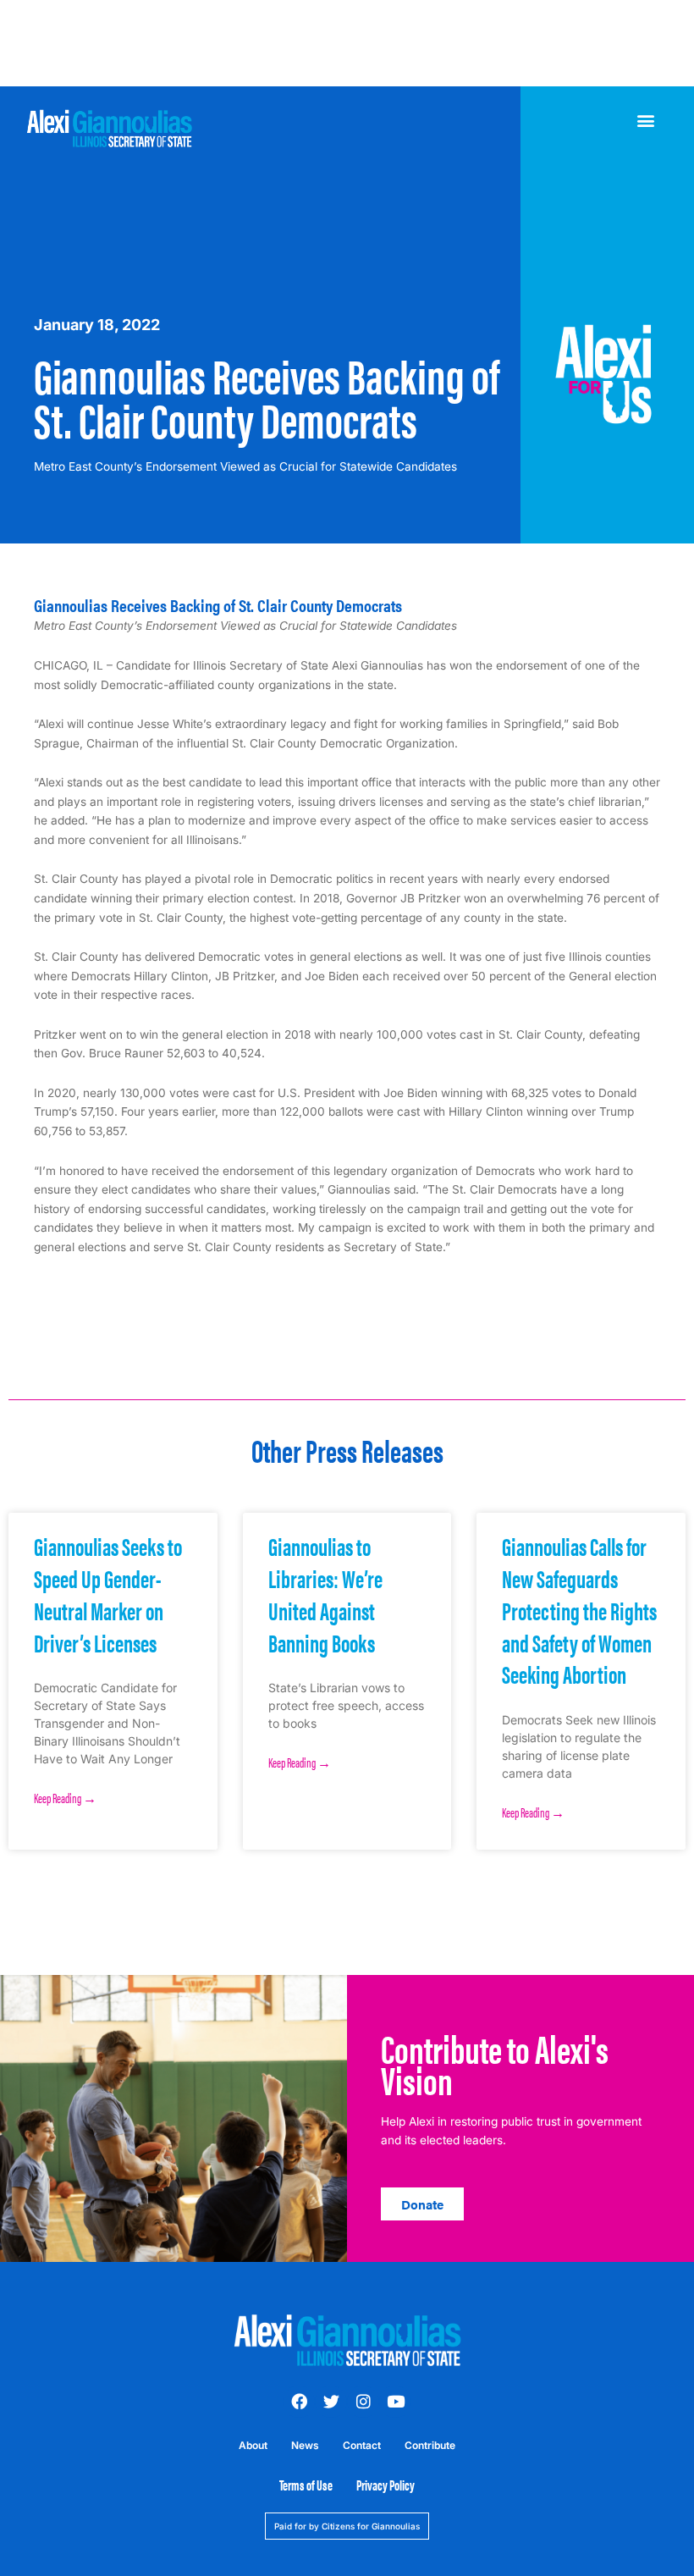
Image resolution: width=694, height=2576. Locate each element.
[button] (646, 121)
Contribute (430, 2445)
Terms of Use (306, 2485)
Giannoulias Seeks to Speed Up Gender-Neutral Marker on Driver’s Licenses (108, 1593)
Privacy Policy (386, 2485)
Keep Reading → (65, 1798)
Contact (362, 2445)
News (305, 2445)
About (253, 2445)
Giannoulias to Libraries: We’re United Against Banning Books (325, 1593)
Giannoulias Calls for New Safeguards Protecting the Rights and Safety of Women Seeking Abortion (579, 1609)
